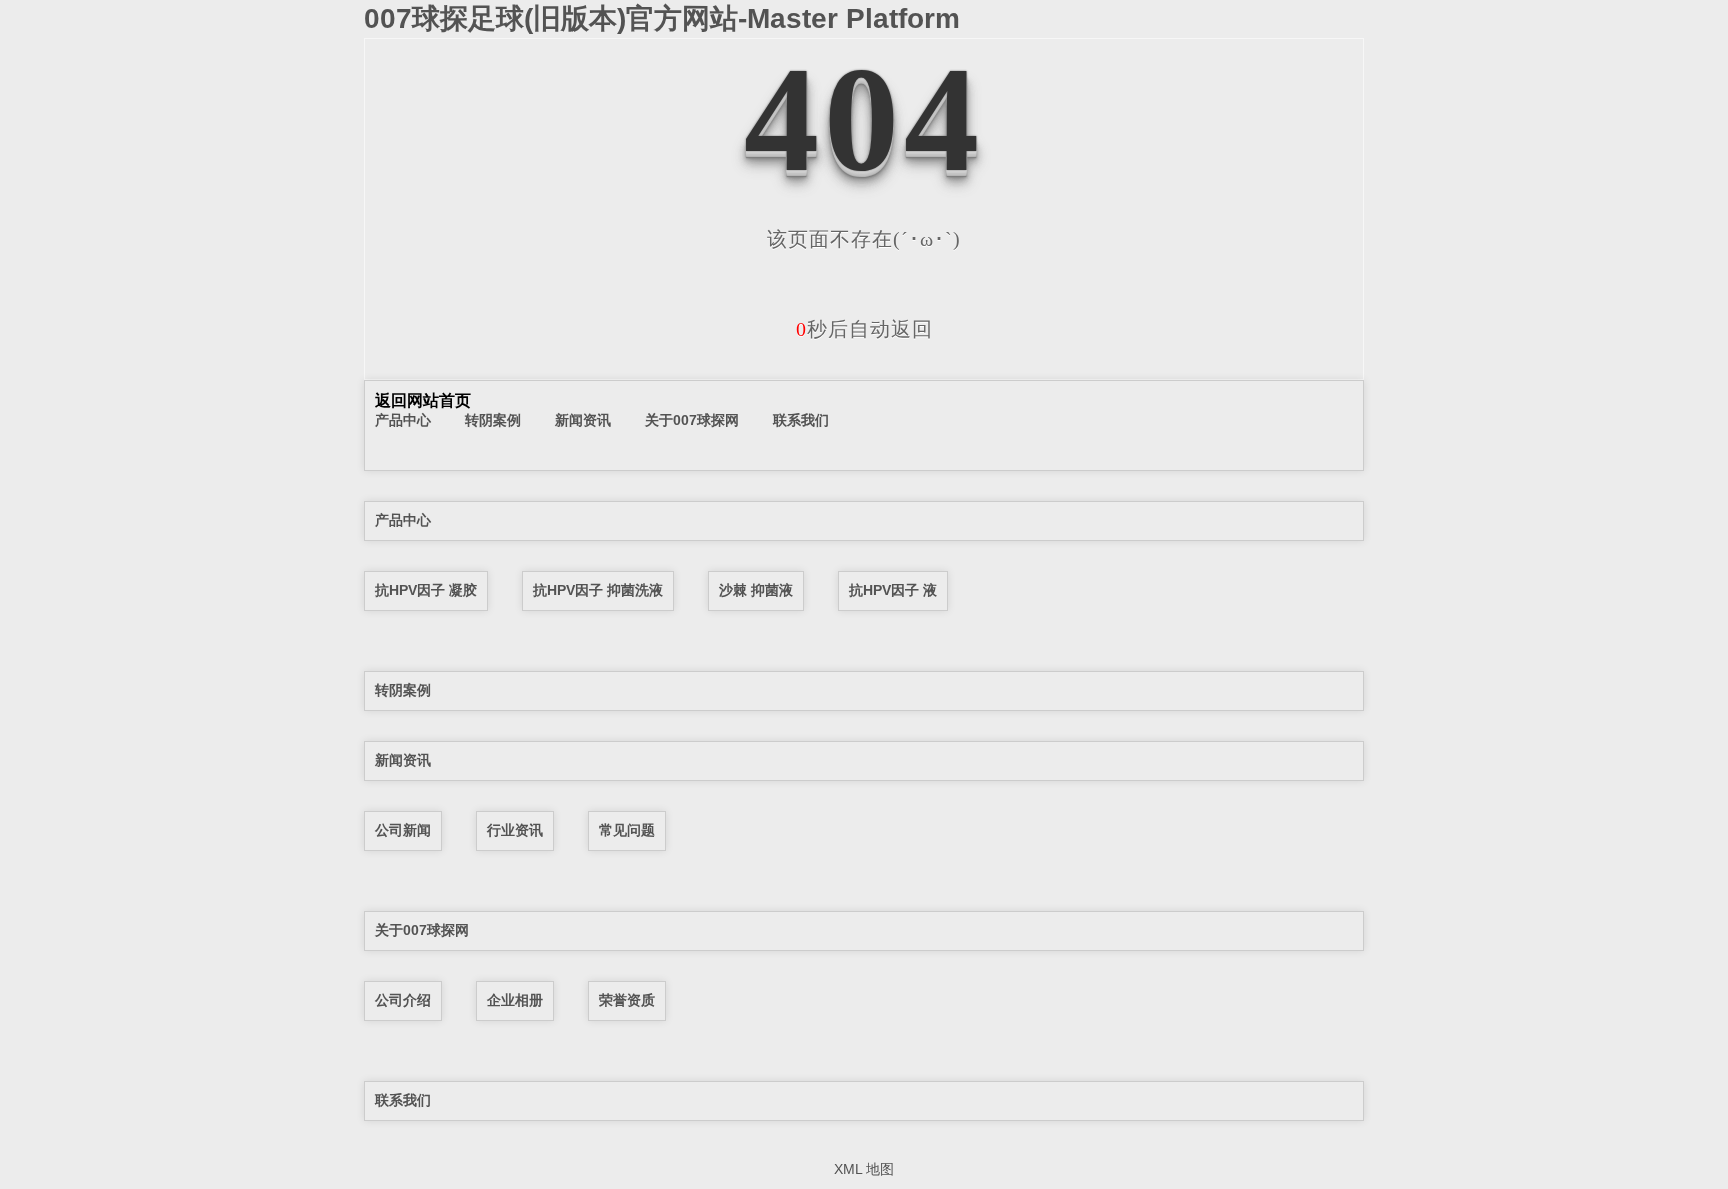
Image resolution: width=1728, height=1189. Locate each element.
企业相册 (515, 1000)
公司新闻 (403, 830)
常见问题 (627, 830)
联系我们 (801, 420)
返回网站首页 (423, 400)
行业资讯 (515, 830)
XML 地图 (864, 1169)
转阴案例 (493, 420)
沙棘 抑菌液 (756, 590)
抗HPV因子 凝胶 (426, 590)
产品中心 (403, 420)
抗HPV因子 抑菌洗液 (598, 590)
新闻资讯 (583, 420)
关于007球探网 (692, 420)
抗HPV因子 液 (893, 590)
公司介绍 (403, 1000)
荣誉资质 (627, 1000)
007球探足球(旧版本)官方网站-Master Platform (662, 18)
